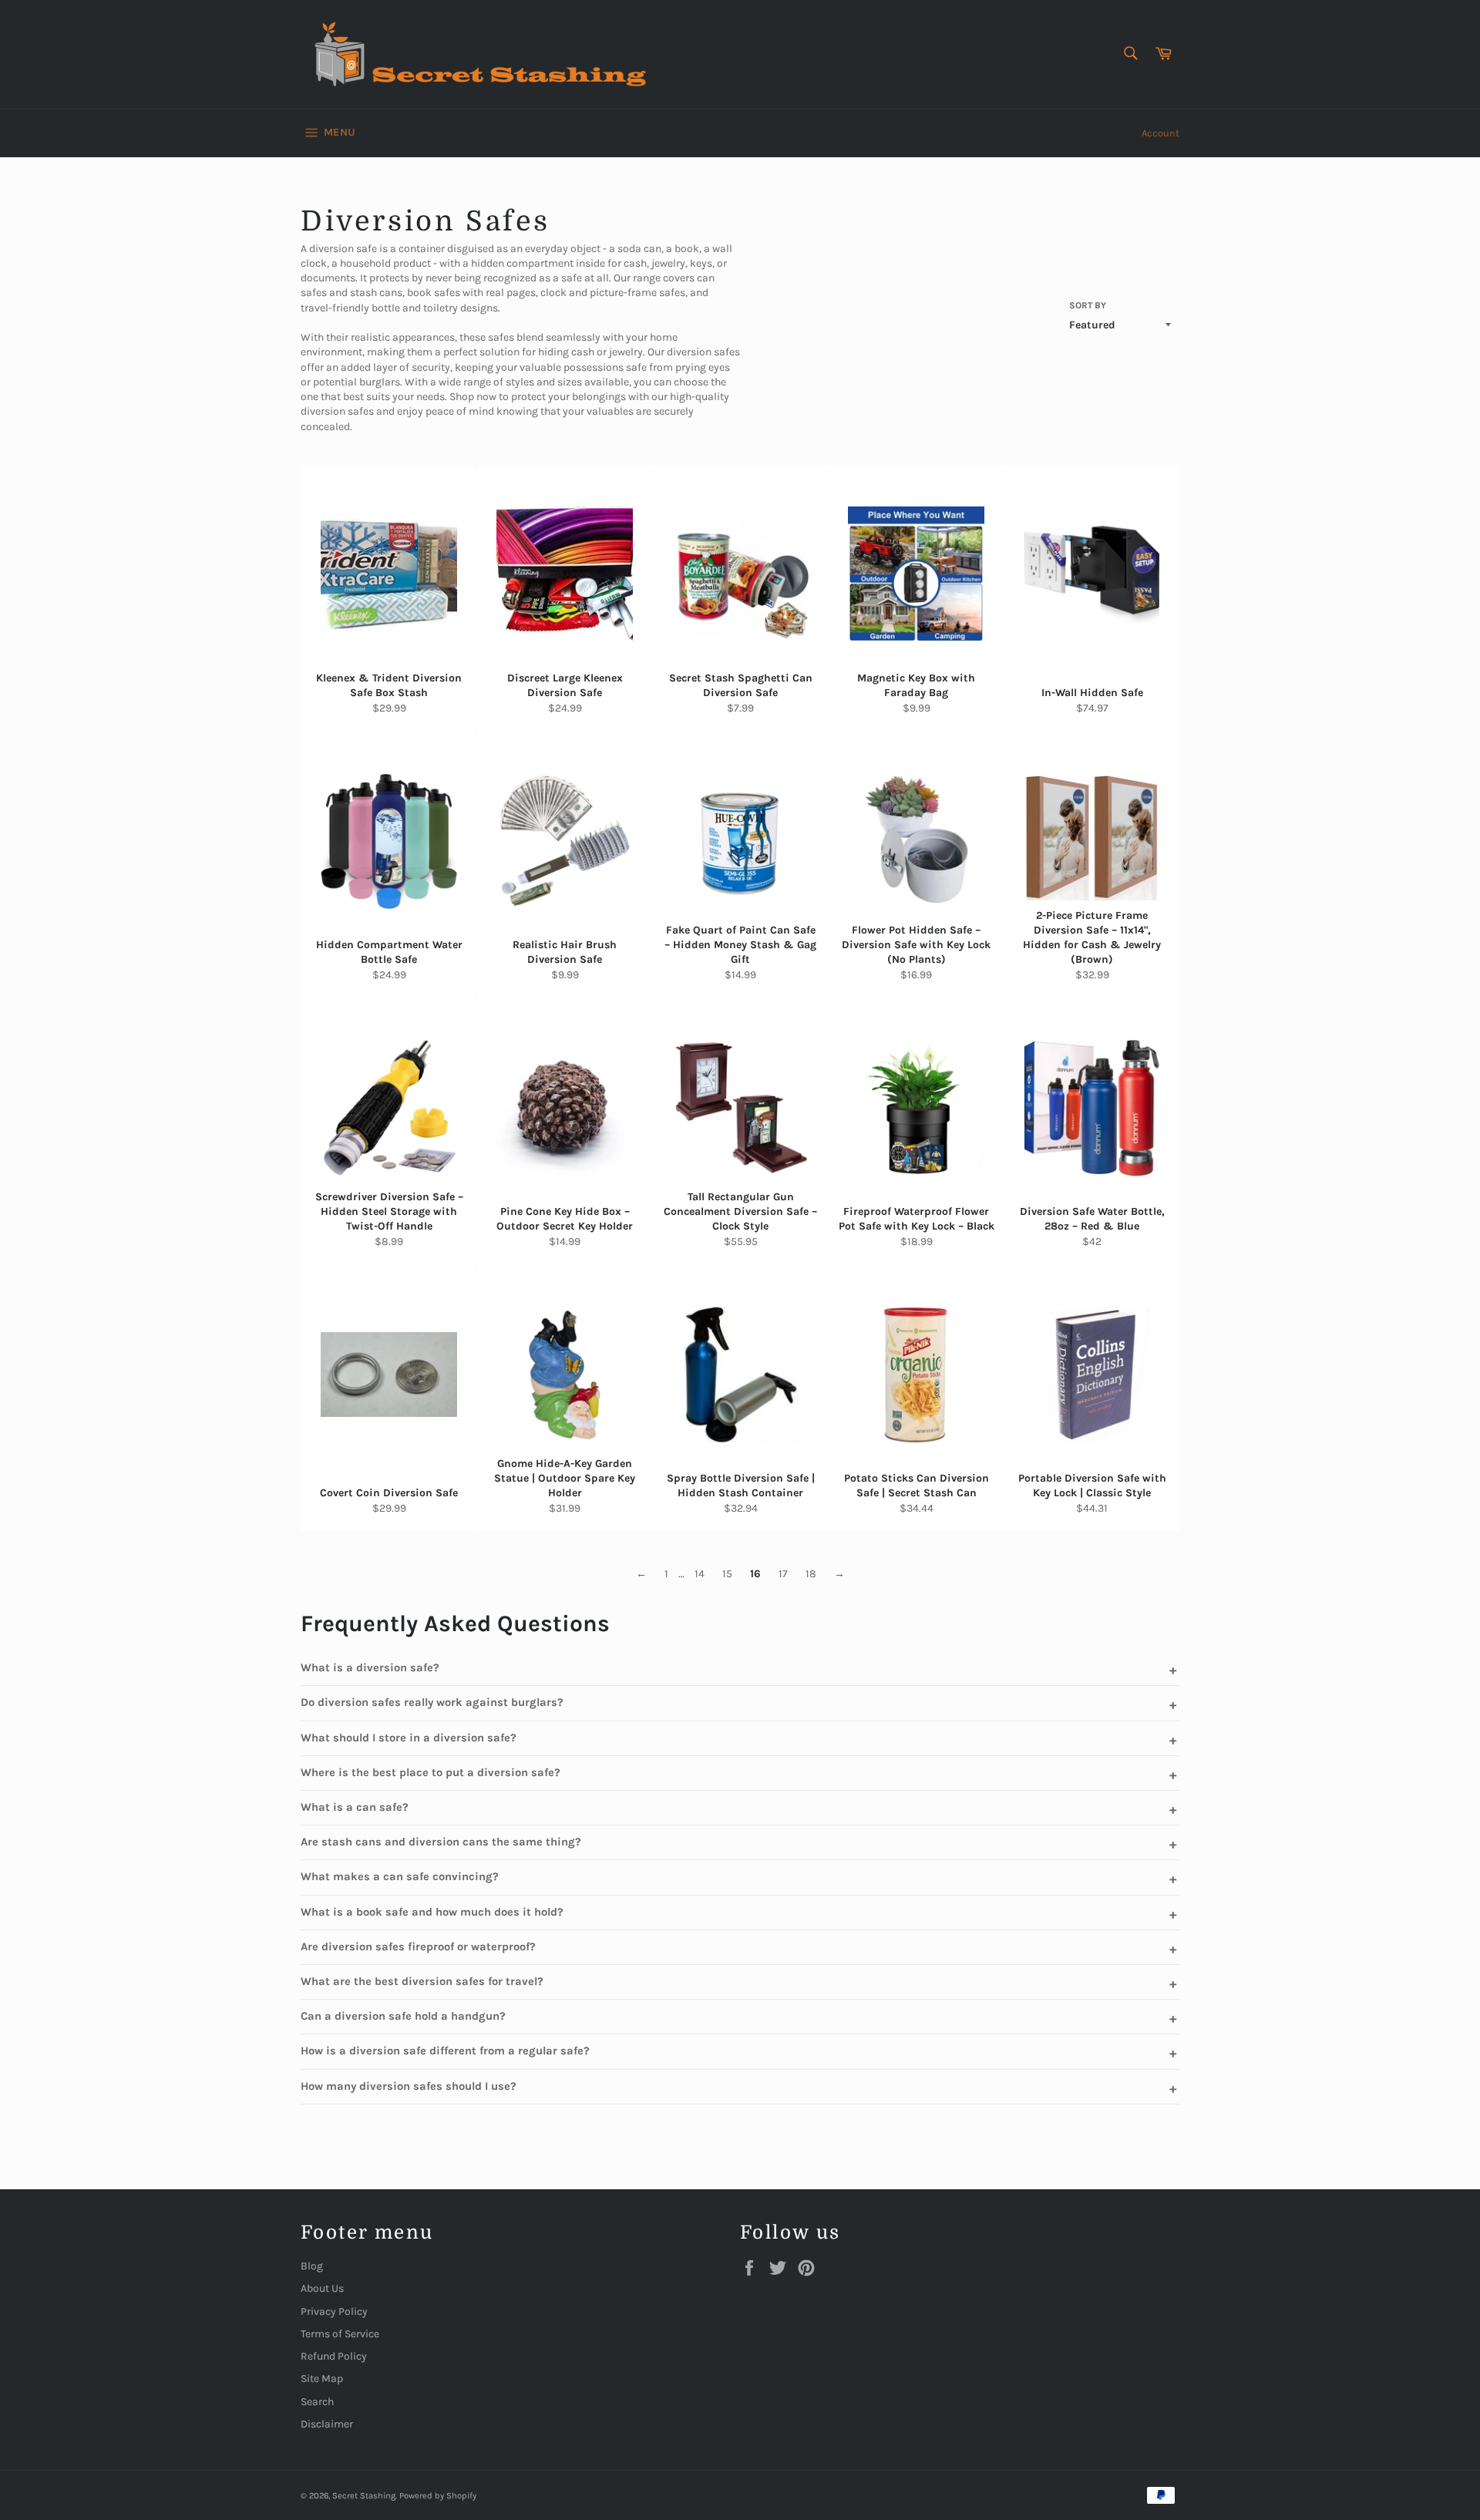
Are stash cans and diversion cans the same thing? (441, 1842)
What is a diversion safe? (370, 1668)
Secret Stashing (364, 2496)
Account (1160, 133)
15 (727, 1574)
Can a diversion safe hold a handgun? (403, 2016)
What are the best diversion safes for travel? (422, 1982)
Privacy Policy (334, 2311)
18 (811, 1574)
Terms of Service (340, 2334)
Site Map (322, 2379)
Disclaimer (327, 2424)
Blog (312, 2266)
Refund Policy (334, 2356)
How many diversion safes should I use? (409, 2086)
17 (783, 1574)
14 (700, 1574)
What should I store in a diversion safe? (409, 1738)
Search (317, 2402)
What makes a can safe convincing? (400, 1877)
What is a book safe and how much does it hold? (432, 1912)
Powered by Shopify (438, 2496)
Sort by (1088, 305)
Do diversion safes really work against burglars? (432, 1702)
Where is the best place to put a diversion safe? (431, 1773)
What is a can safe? (355, 1807)
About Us (322, 2288)
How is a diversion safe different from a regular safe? (445, 2051)
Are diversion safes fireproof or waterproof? (418, 1947)
